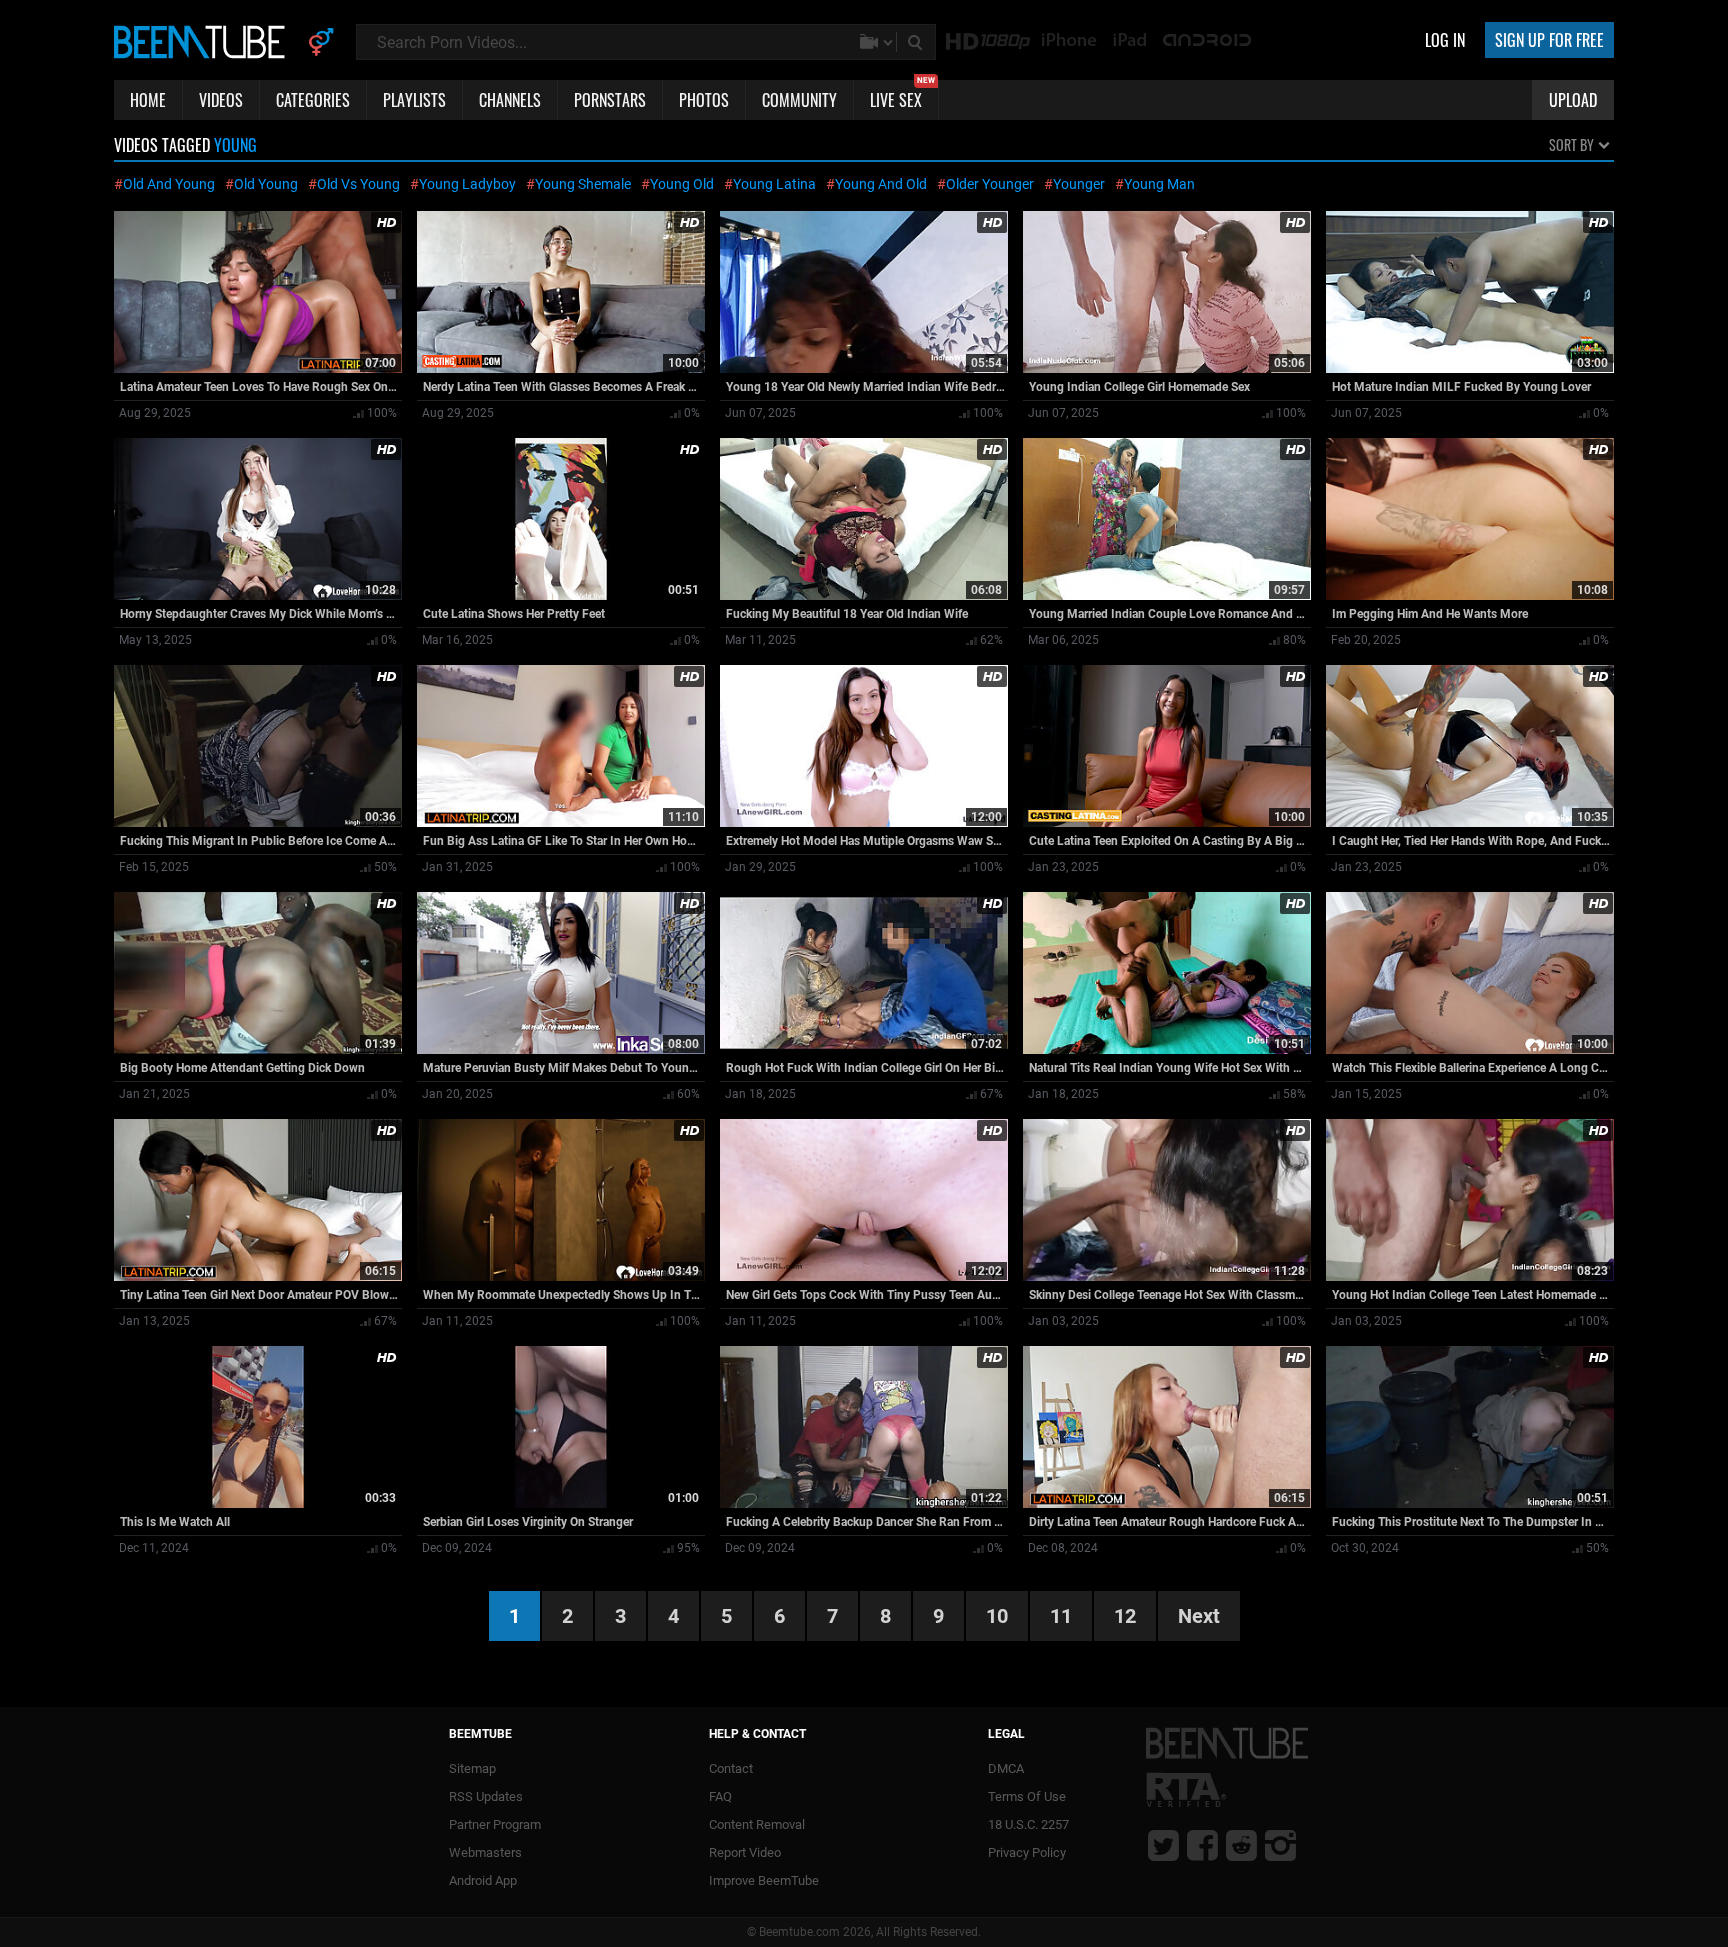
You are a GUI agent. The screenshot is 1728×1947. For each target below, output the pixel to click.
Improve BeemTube (764, 1880)
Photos (704, 100)
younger (1079, 184)
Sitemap (472, 1768)
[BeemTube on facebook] (1202, 1845)
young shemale (583, 184)
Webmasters (485, 1852)
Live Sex (902, 96)
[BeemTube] (204, 41)
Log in (1445, 40)
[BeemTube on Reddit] (1241, 1845)
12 (1125, 1616)
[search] (917, 42)
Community (799, 100)
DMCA (1006, 1768)
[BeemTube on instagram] (1280, 1845)
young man (1159, 184)
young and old (881, 184)
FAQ (720, 1796)
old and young (169, 184)
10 (997, 1616)
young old (682, 184)
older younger (990, 184)
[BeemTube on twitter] (1163, 1845)
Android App (483, 1880)
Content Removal (757, 1824)
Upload (1573, 100)
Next (1199, 1616)
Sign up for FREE (1549, 40)
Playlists (414, 100)
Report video (745, 1852)
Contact (731, 1768)
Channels (510, 100)
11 (1061, 1616)
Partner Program (495, 1824)
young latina (774, 184)
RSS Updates (486, 1796)
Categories (313, 100)
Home (148, 100)
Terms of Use (1027, 1796)
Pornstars (610, 100)
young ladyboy (467, 184)
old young (266, 184)
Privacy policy (1027, 1852)
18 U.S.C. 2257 (1028, 1824)
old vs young (358, 184)
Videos (221, 100)
